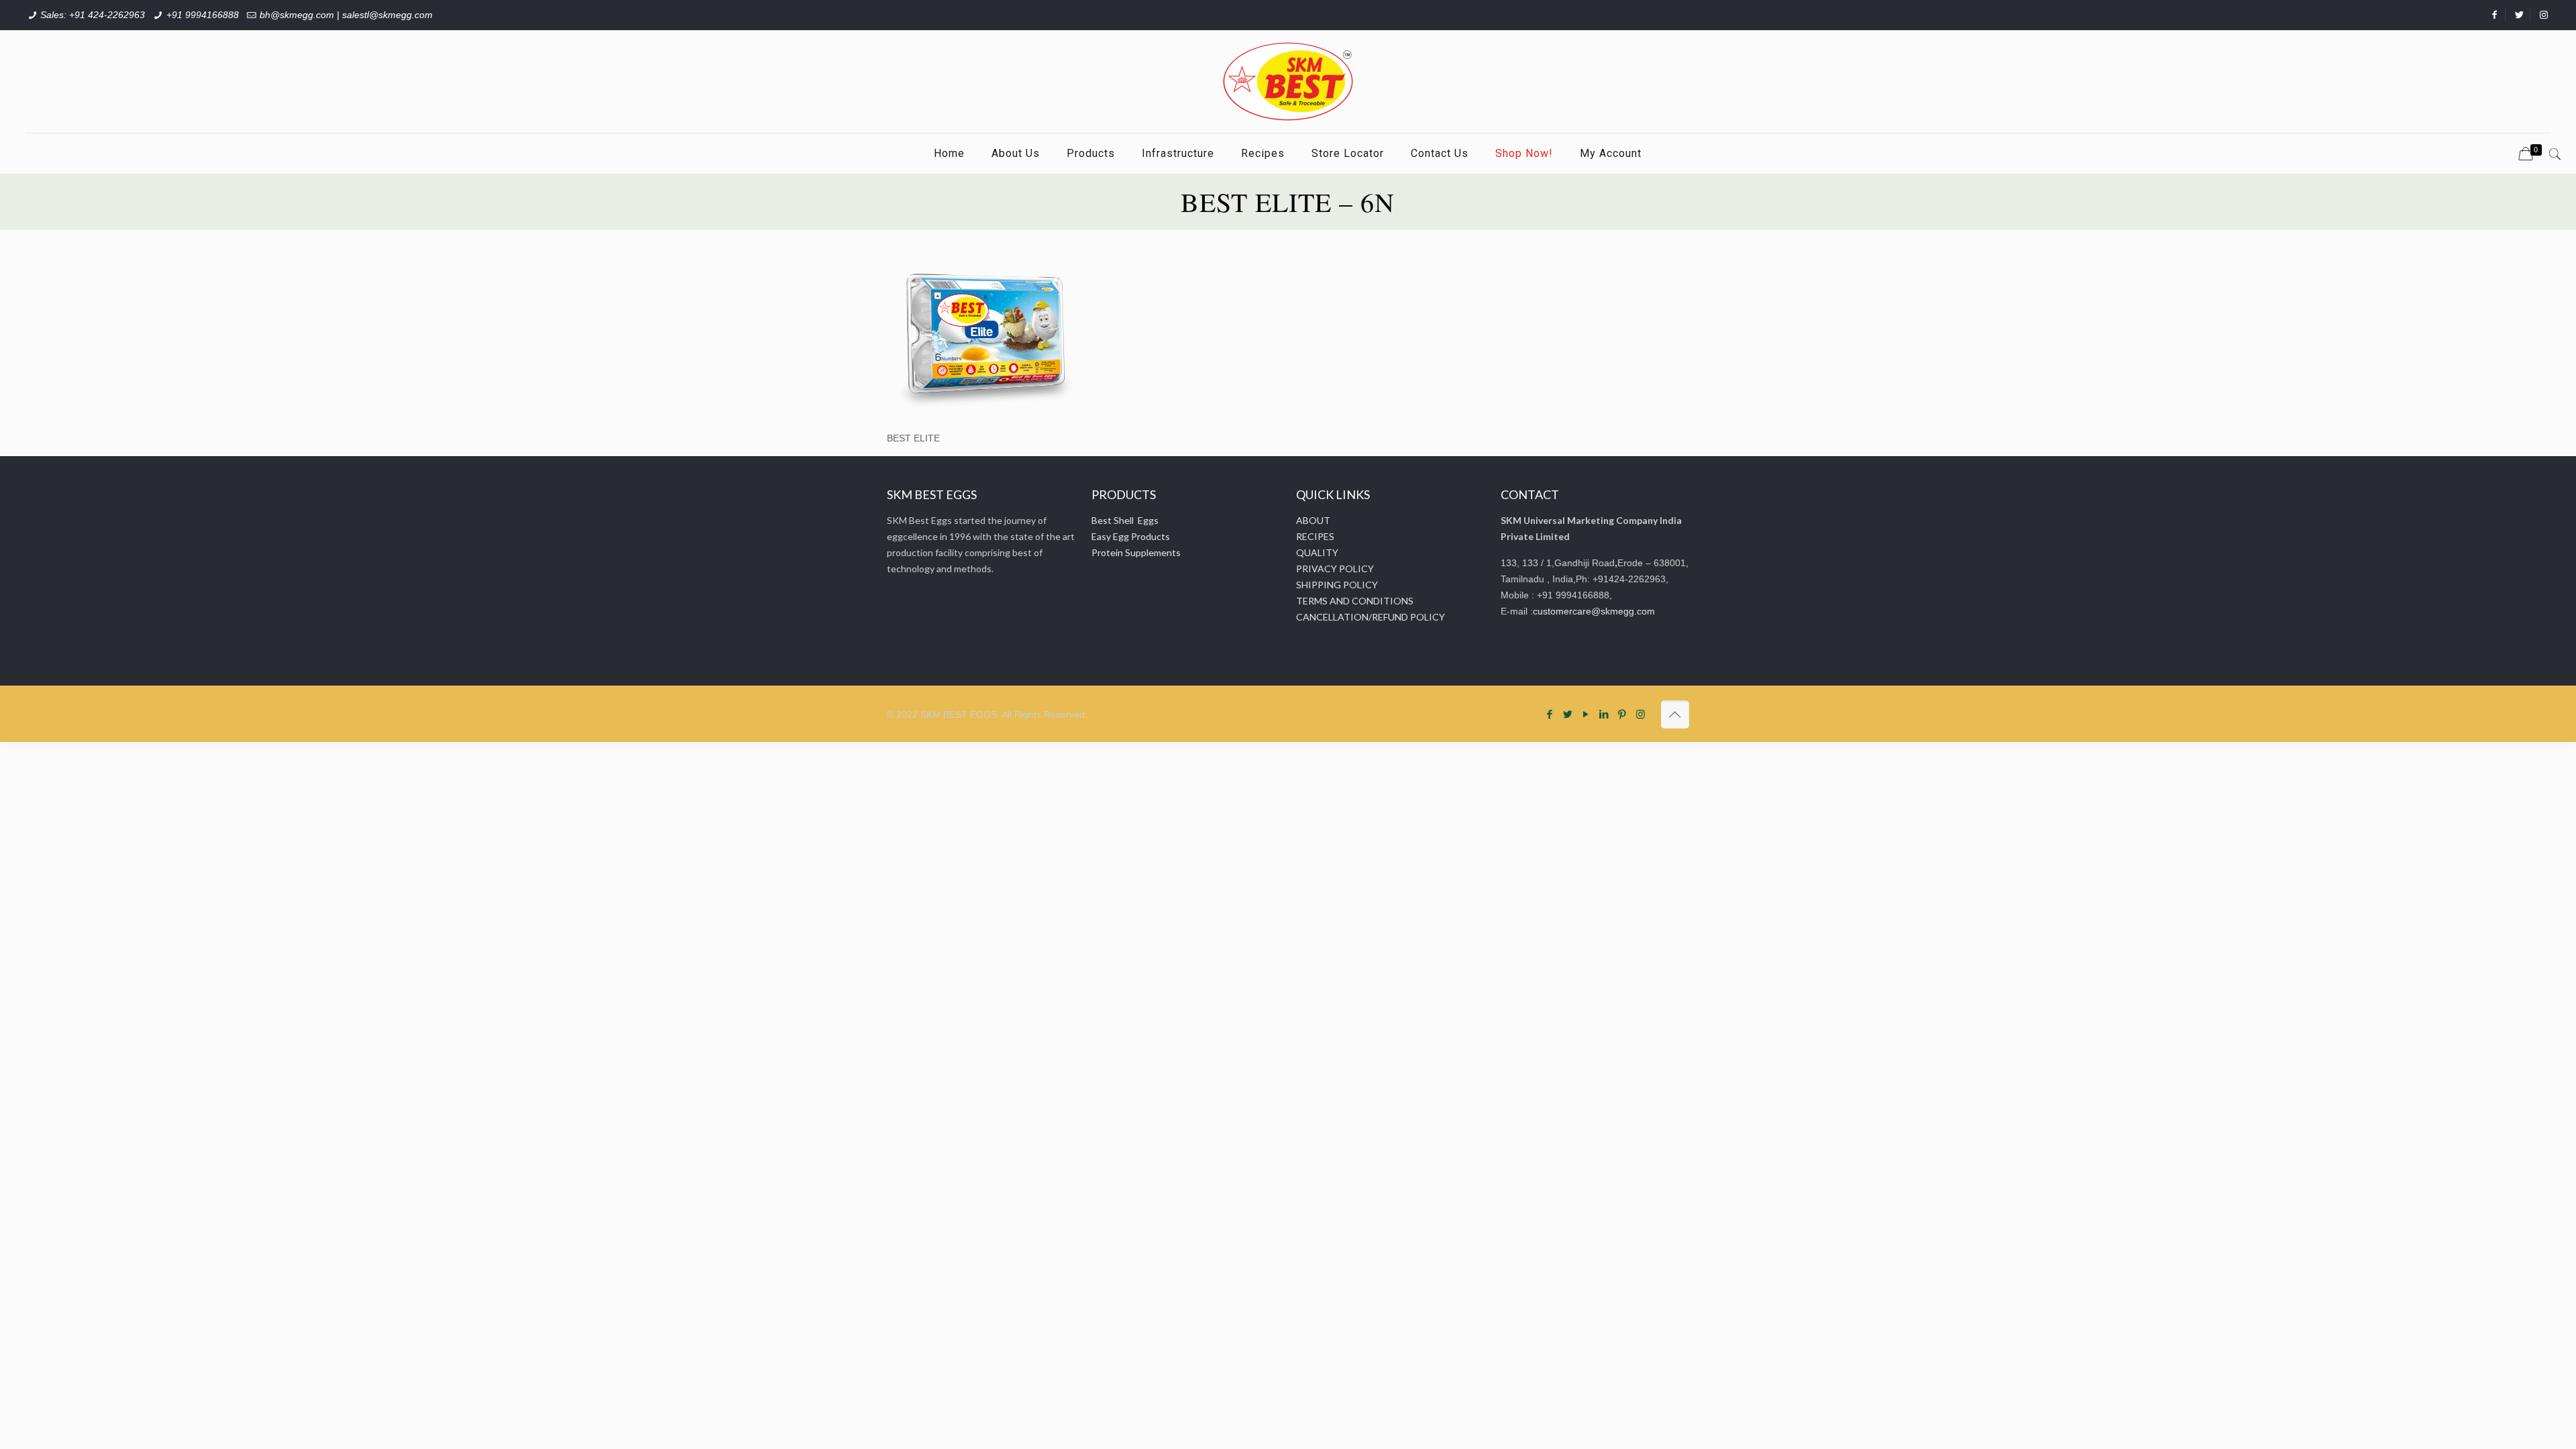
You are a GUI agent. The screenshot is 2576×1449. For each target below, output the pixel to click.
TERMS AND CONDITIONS (1355, 601)
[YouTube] (1586, 714)
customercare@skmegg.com (1594, 611)
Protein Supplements (1136, 552)
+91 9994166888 (203, 15)
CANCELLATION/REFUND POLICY (1371, 617)
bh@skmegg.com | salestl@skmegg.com (346, 15)
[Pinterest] (1622, 714)
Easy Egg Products (1131, 536)
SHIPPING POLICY (1337, 585)
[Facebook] (1550, 714)
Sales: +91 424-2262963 (93, 15)
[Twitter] (1568, 714)
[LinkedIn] (1604, 714)
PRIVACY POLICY (1335, 569)
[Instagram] (1641, 714)
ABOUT (1313, 520)
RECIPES (1315, 536)
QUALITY (1317, 552)
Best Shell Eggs (1125, 520)
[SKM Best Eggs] (1288, 82)
